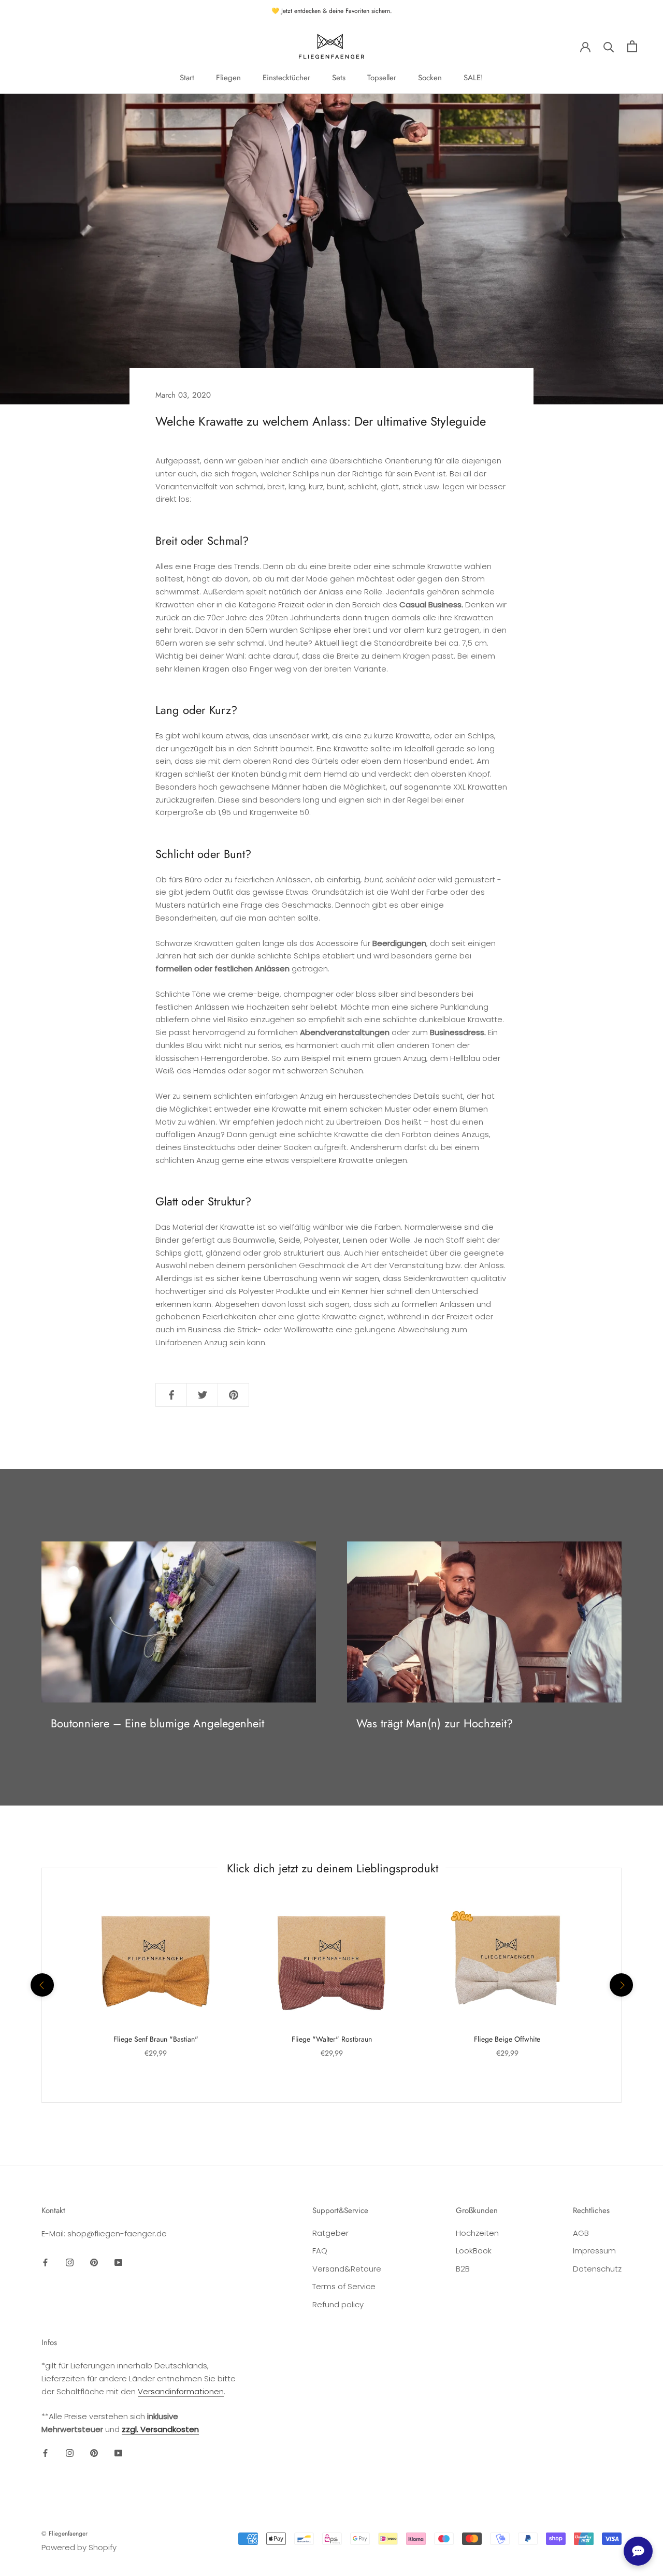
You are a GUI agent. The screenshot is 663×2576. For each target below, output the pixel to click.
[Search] (609, 46)
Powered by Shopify (79, 2547)
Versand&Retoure (347, 2269)
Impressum (594, 2251)
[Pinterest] (94, 2262)
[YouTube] (118, 2262)
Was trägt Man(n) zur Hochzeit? (435, 1723)
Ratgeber (330, 2233)
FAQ (320, 2251)
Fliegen (228, 78)
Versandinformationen (181, 2391)
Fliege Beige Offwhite (507, 2039)
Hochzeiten (477, 2233)
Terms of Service (344, 2286)
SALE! (473, 78)
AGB (581, 2233)
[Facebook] (45, 2262)
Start (187, 78)
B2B (463, 2269)
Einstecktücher (286, 78)
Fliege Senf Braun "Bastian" (156, 2039)
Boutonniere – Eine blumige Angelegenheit (157, 1723)
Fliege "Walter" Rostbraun (332, 2039)
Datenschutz (597, 2269)
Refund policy (338, 2304)
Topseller (382, 78)
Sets (339, 78)
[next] (621, 1985)
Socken (430, 78)
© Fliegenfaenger (64, 2534)
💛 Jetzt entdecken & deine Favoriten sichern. (332, 11)
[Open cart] (632, 46)
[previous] (42, 1985)
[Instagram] (70, 2262)
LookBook (474, 2251)
